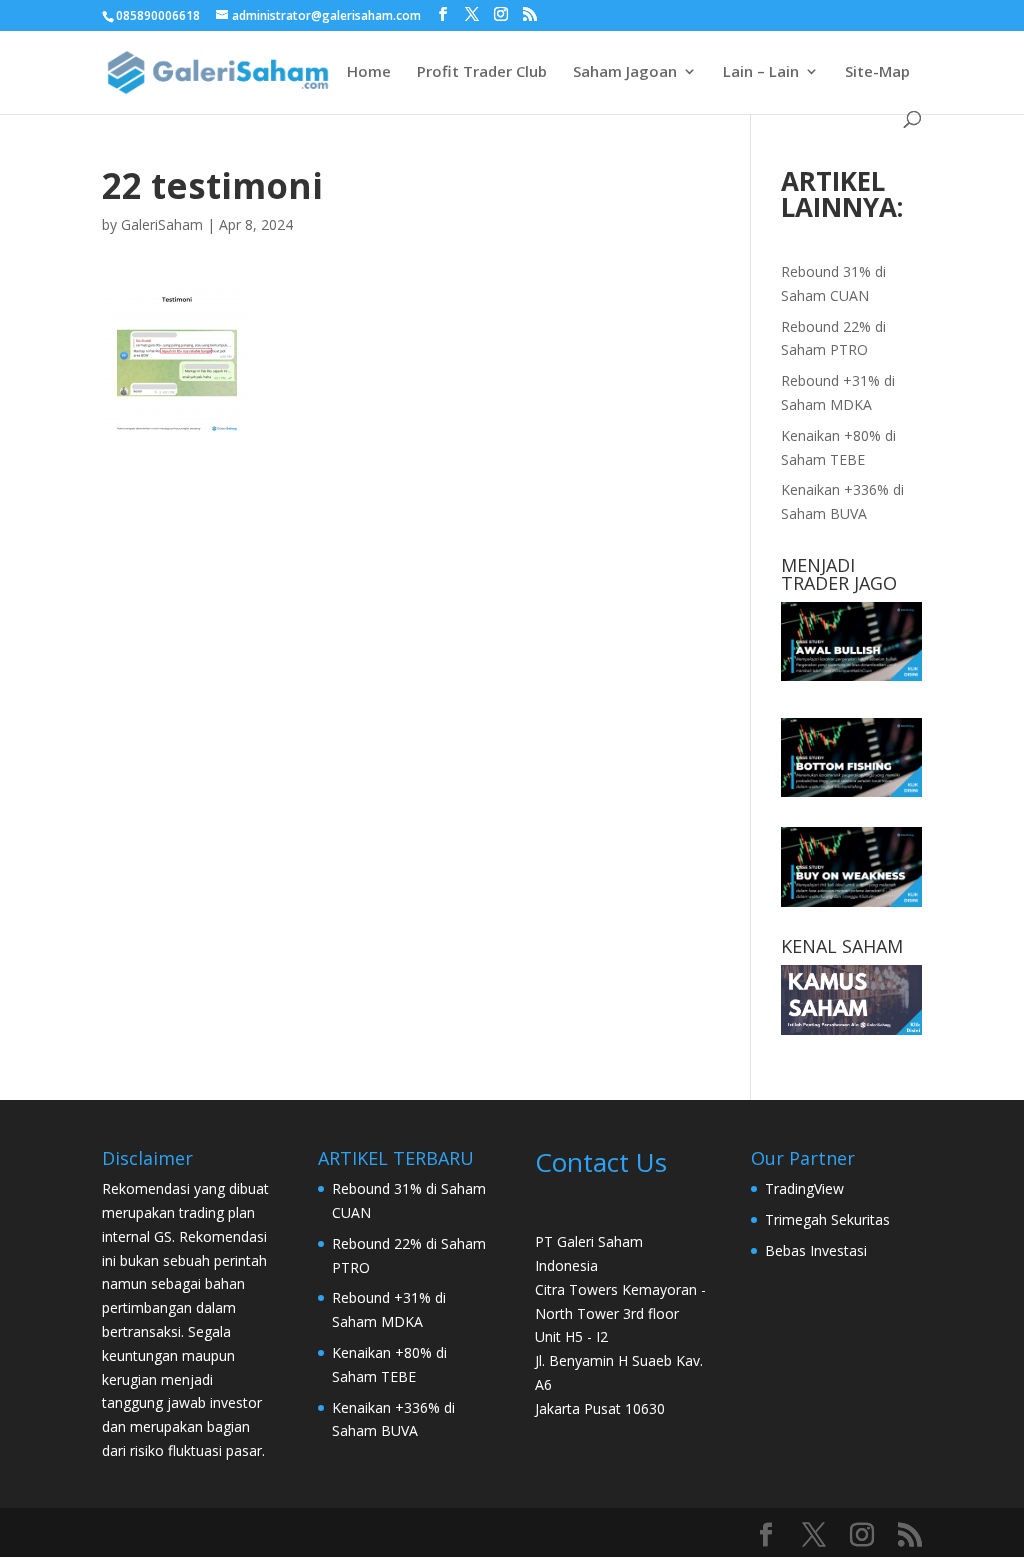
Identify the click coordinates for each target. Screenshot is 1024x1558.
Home (369, 72)
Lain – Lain (761, 72)
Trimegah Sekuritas (827, 1219)
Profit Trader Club (482, 72)
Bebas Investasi (816, 1250)
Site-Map (877, 72)
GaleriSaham (162, 224)
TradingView (804, 1188)
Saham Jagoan (625, 72)
